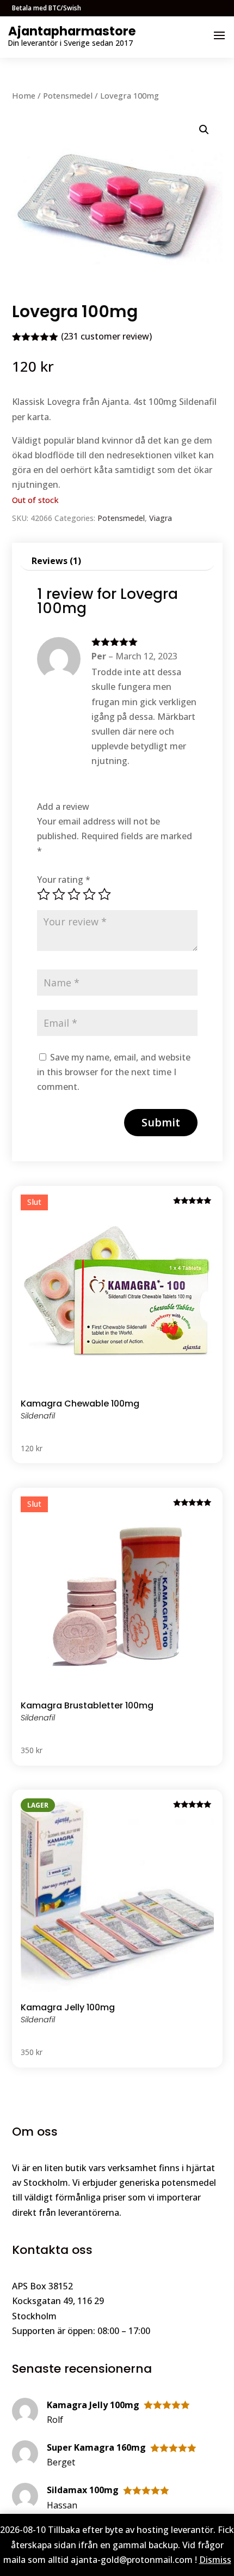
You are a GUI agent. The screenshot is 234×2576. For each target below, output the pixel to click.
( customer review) (106, 336)
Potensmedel (68, 95)
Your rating (64, 880)
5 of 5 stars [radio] (104, 894)
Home (24, 95)
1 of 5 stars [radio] (44, 894)
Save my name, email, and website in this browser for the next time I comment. (114, 1072)
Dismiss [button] (215, 2560)
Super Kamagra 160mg (96, 2447)
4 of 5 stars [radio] (89, 894)
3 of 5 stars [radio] (74, 894)
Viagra (161, 518)
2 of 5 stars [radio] (59, 894)
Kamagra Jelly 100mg (93, 2405)
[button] (204, 130)
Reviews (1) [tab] (56, 561)
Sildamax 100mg (83, 2490)
